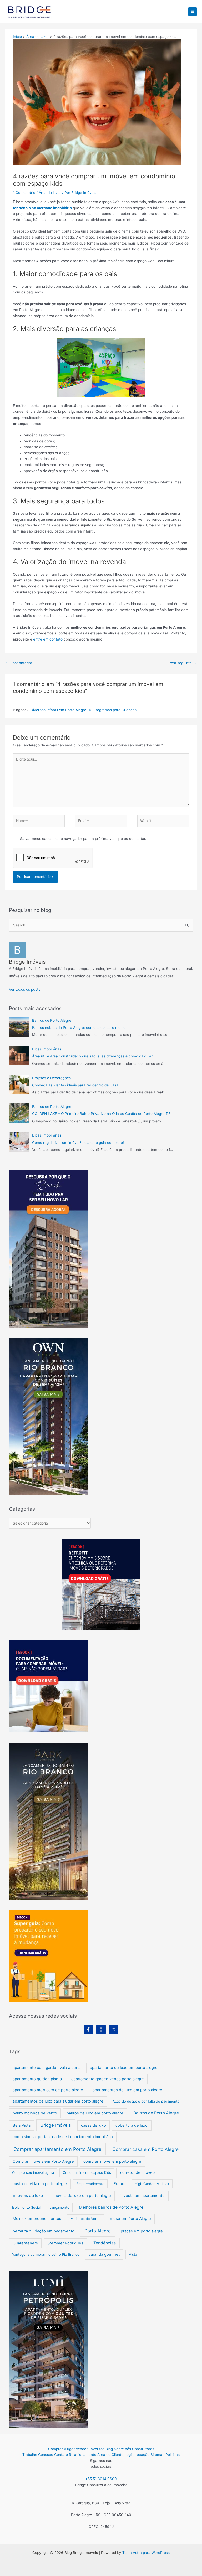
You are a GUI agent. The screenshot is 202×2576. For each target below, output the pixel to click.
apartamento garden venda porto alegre (108, 2079)
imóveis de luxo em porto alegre (82, 2196)
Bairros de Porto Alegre (52, 1020)
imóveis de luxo (28, 2195)
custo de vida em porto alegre (40, 2184)
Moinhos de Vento (86, 2219)
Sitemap (157, 2455)
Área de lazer (50, 193)
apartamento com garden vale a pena (47, 2068)
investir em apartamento (143, 2196)
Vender (82, 2449)
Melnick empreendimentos (37, 2219)
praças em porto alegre (142, 2231)
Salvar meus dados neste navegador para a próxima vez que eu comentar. (83, 839)
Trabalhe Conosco (38, 2455)
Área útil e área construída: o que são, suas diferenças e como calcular (92, 1056)
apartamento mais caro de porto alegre (48, 2090)
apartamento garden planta (37, 2079)
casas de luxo (94, 2125)
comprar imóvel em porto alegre (112, 2161)
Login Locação (137, 2455)
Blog (109, 2449)
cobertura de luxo (132, 2125)
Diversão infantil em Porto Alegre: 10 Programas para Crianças (84, 710)
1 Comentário (24, 193)
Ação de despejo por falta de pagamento (146, 2101)
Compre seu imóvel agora (33, 2172)
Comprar (55, 2449)
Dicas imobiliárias (47, 1049)
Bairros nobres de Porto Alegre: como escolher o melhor (79, 1028)
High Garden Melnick (152, 2184)
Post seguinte (182, 663)
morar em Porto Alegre (130, 2219)
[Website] (163, 822)
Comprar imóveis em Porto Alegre (43, 2161)
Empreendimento (90, 2184)
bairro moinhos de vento (35, 2113)
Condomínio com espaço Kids (87, 2172)
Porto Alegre (98, 2231)
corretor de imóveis (138, 2172)
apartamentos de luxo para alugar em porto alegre (58, 2101)
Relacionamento (83, 2455)
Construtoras (143, 2449)
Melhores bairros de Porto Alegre (111, 2207)
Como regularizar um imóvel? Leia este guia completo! (78, 1143)
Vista (133, 2254)
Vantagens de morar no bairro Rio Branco (46, 2254)
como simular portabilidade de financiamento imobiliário (63, 2137)
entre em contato (48, 639)
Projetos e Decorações (51, 1078)
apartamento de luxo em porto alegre (124, 2068)
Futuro (120, 2184)
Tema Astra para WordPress (146, 2553)
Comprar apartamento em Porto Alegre (57, 2149)
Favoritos (97, 2449)
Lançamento (59, 2207)
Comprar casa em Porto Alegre (145, 2149)
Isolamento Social (26, 2207)
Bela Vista (22, 2125)
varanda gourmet (104, 2254)
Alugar (69, 2449)
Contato (61, 2455)
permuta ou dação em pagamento (44, 2231)
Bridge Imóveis (56, 2125)
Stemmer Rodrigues (65, 2243)
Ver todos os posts (25, 989)
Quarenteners (25, 2243)
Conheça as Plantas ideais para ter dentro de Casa (75, 1085)
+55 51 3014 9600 (101, 2479)
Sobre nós (122, 2449)
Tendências (105, 2243)
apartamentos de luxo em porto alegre (127, 2090)
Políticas (173, 2455)
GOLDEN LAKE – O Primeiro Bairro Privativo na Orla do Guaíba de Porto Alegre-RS (101, 1114)
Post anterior (19, 663)
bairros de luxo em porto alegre (95, 2113)
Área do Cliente (110, 2455)
